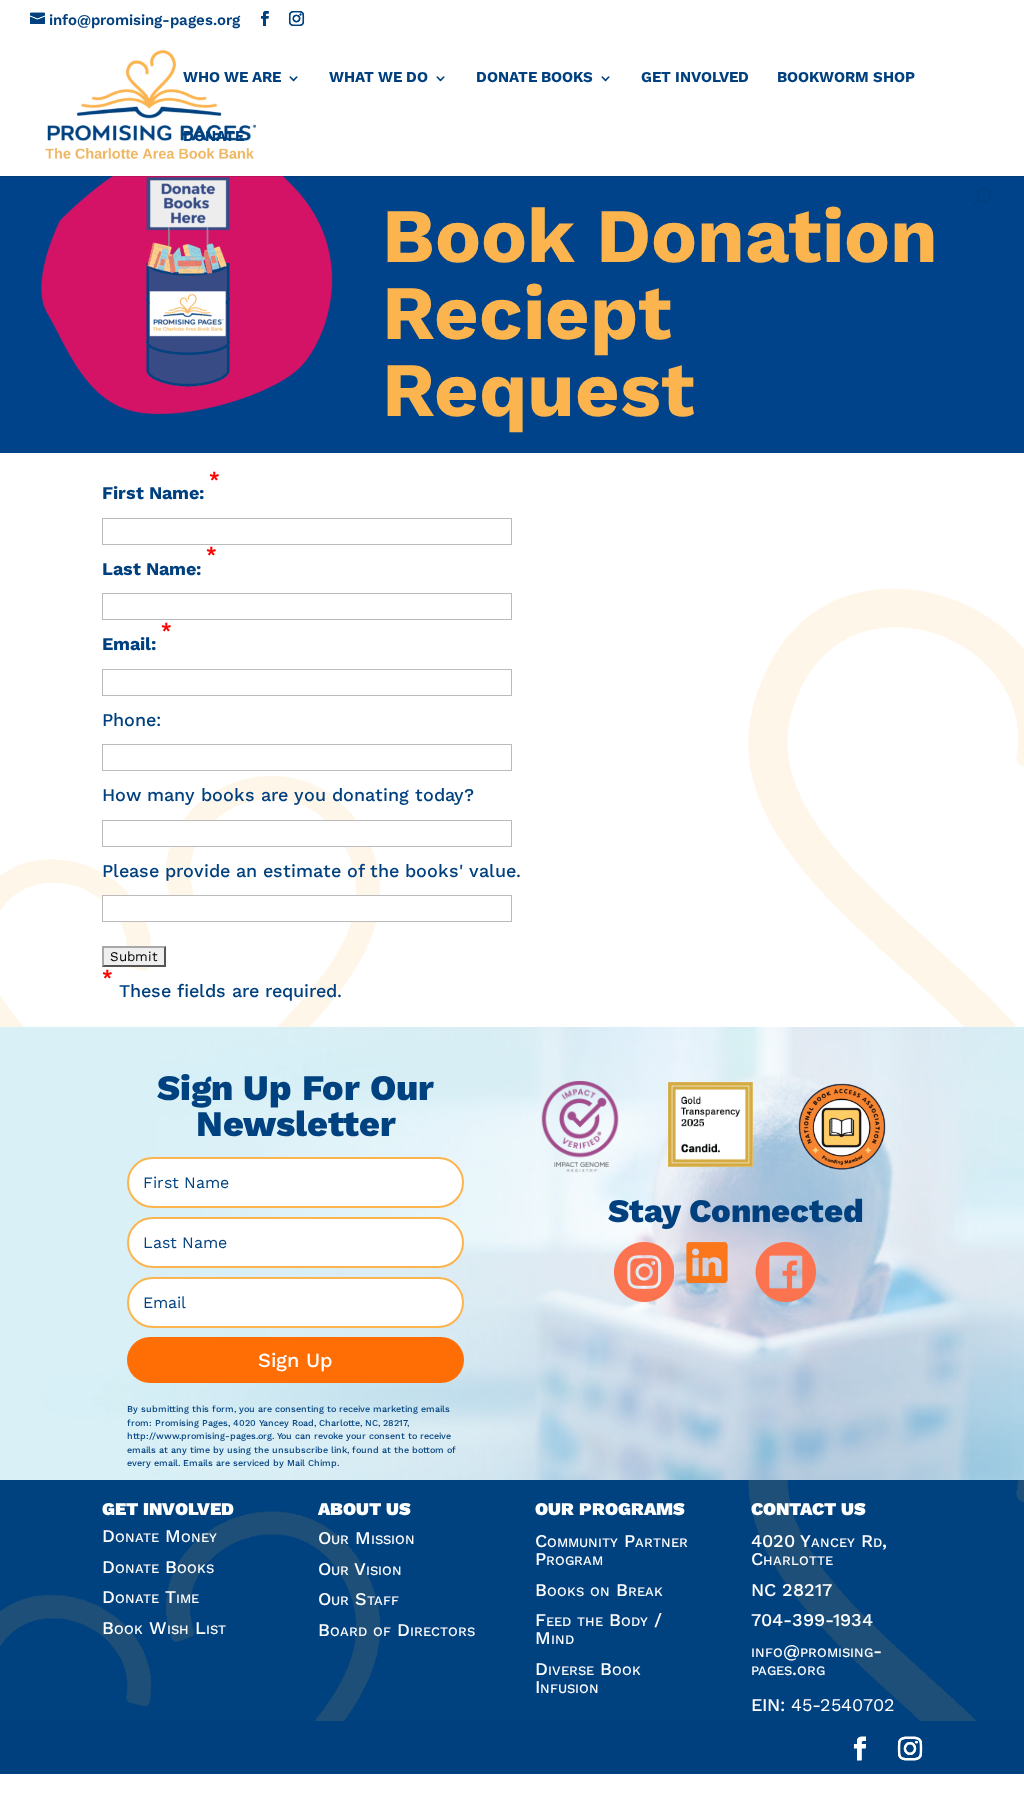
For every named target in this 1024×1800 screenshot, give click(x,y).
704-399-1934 (812, 1619)
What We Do (378, 77)
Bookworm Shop (846, 77)
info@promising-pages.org (816, 1659)
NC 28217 (791, 1589)
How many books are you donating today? (288, 794)
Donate (213, 136)
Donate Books (534, 77)
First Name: (161, 490)
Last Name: (159, 566)
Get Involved (695, 77)
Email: (137, 641)
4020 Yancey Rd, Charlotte (819, 1549)
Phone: (131, 719)
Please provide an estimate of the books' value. (311, 870)
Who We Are (232, 77)
